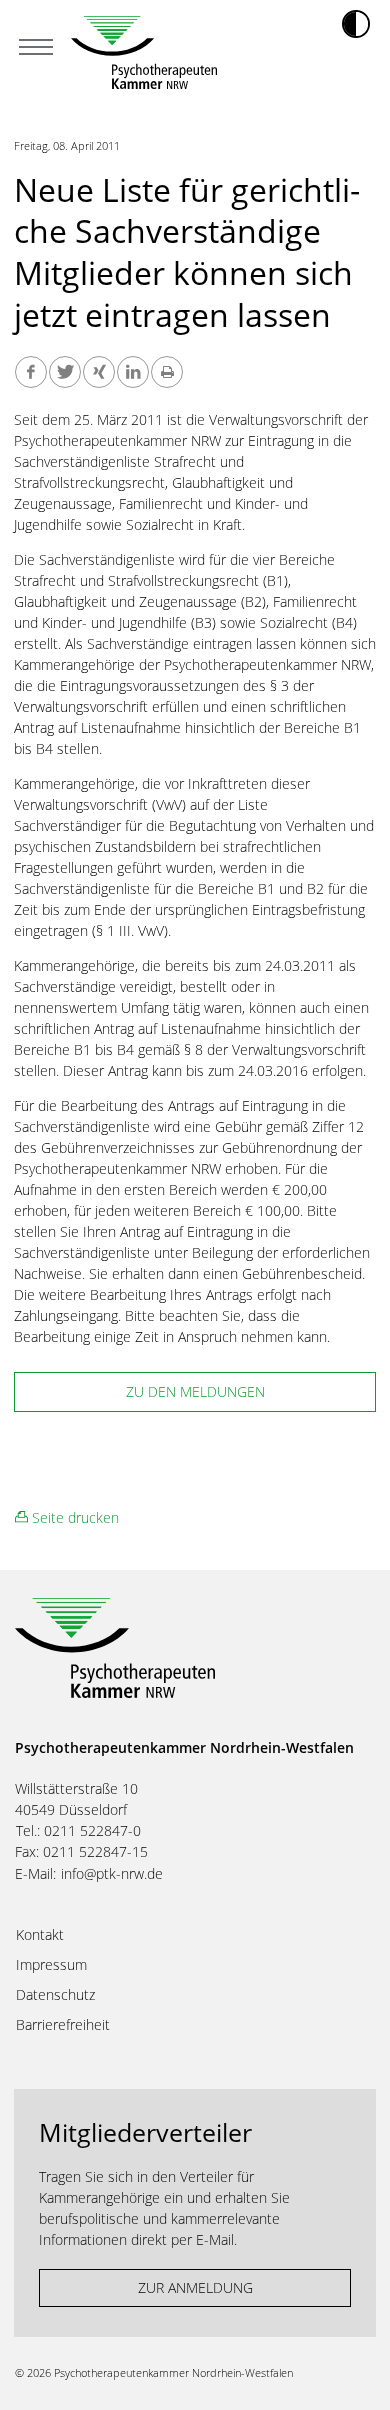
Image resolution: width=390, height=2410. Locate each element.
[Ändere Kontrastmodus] (356, 24)
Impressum (51, 1965)
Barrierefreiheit (63, 2025)
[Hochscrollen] (355, 2375)
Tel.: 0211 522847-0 (78, 1830)
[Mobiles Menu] (36, 49)
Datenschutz (55, 1995)
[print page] (167, 372)
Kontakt (40, 1935)
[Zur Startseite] (144, 52)
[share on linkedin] (133, 372)
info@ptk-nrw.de (112, 1873)
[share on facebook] (31, 372)
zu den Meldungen (195, 1391)
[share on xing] (99, 372)
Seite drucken (73, 1517)
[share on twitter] (65, 372)
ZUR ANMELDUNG (195, 2287)
